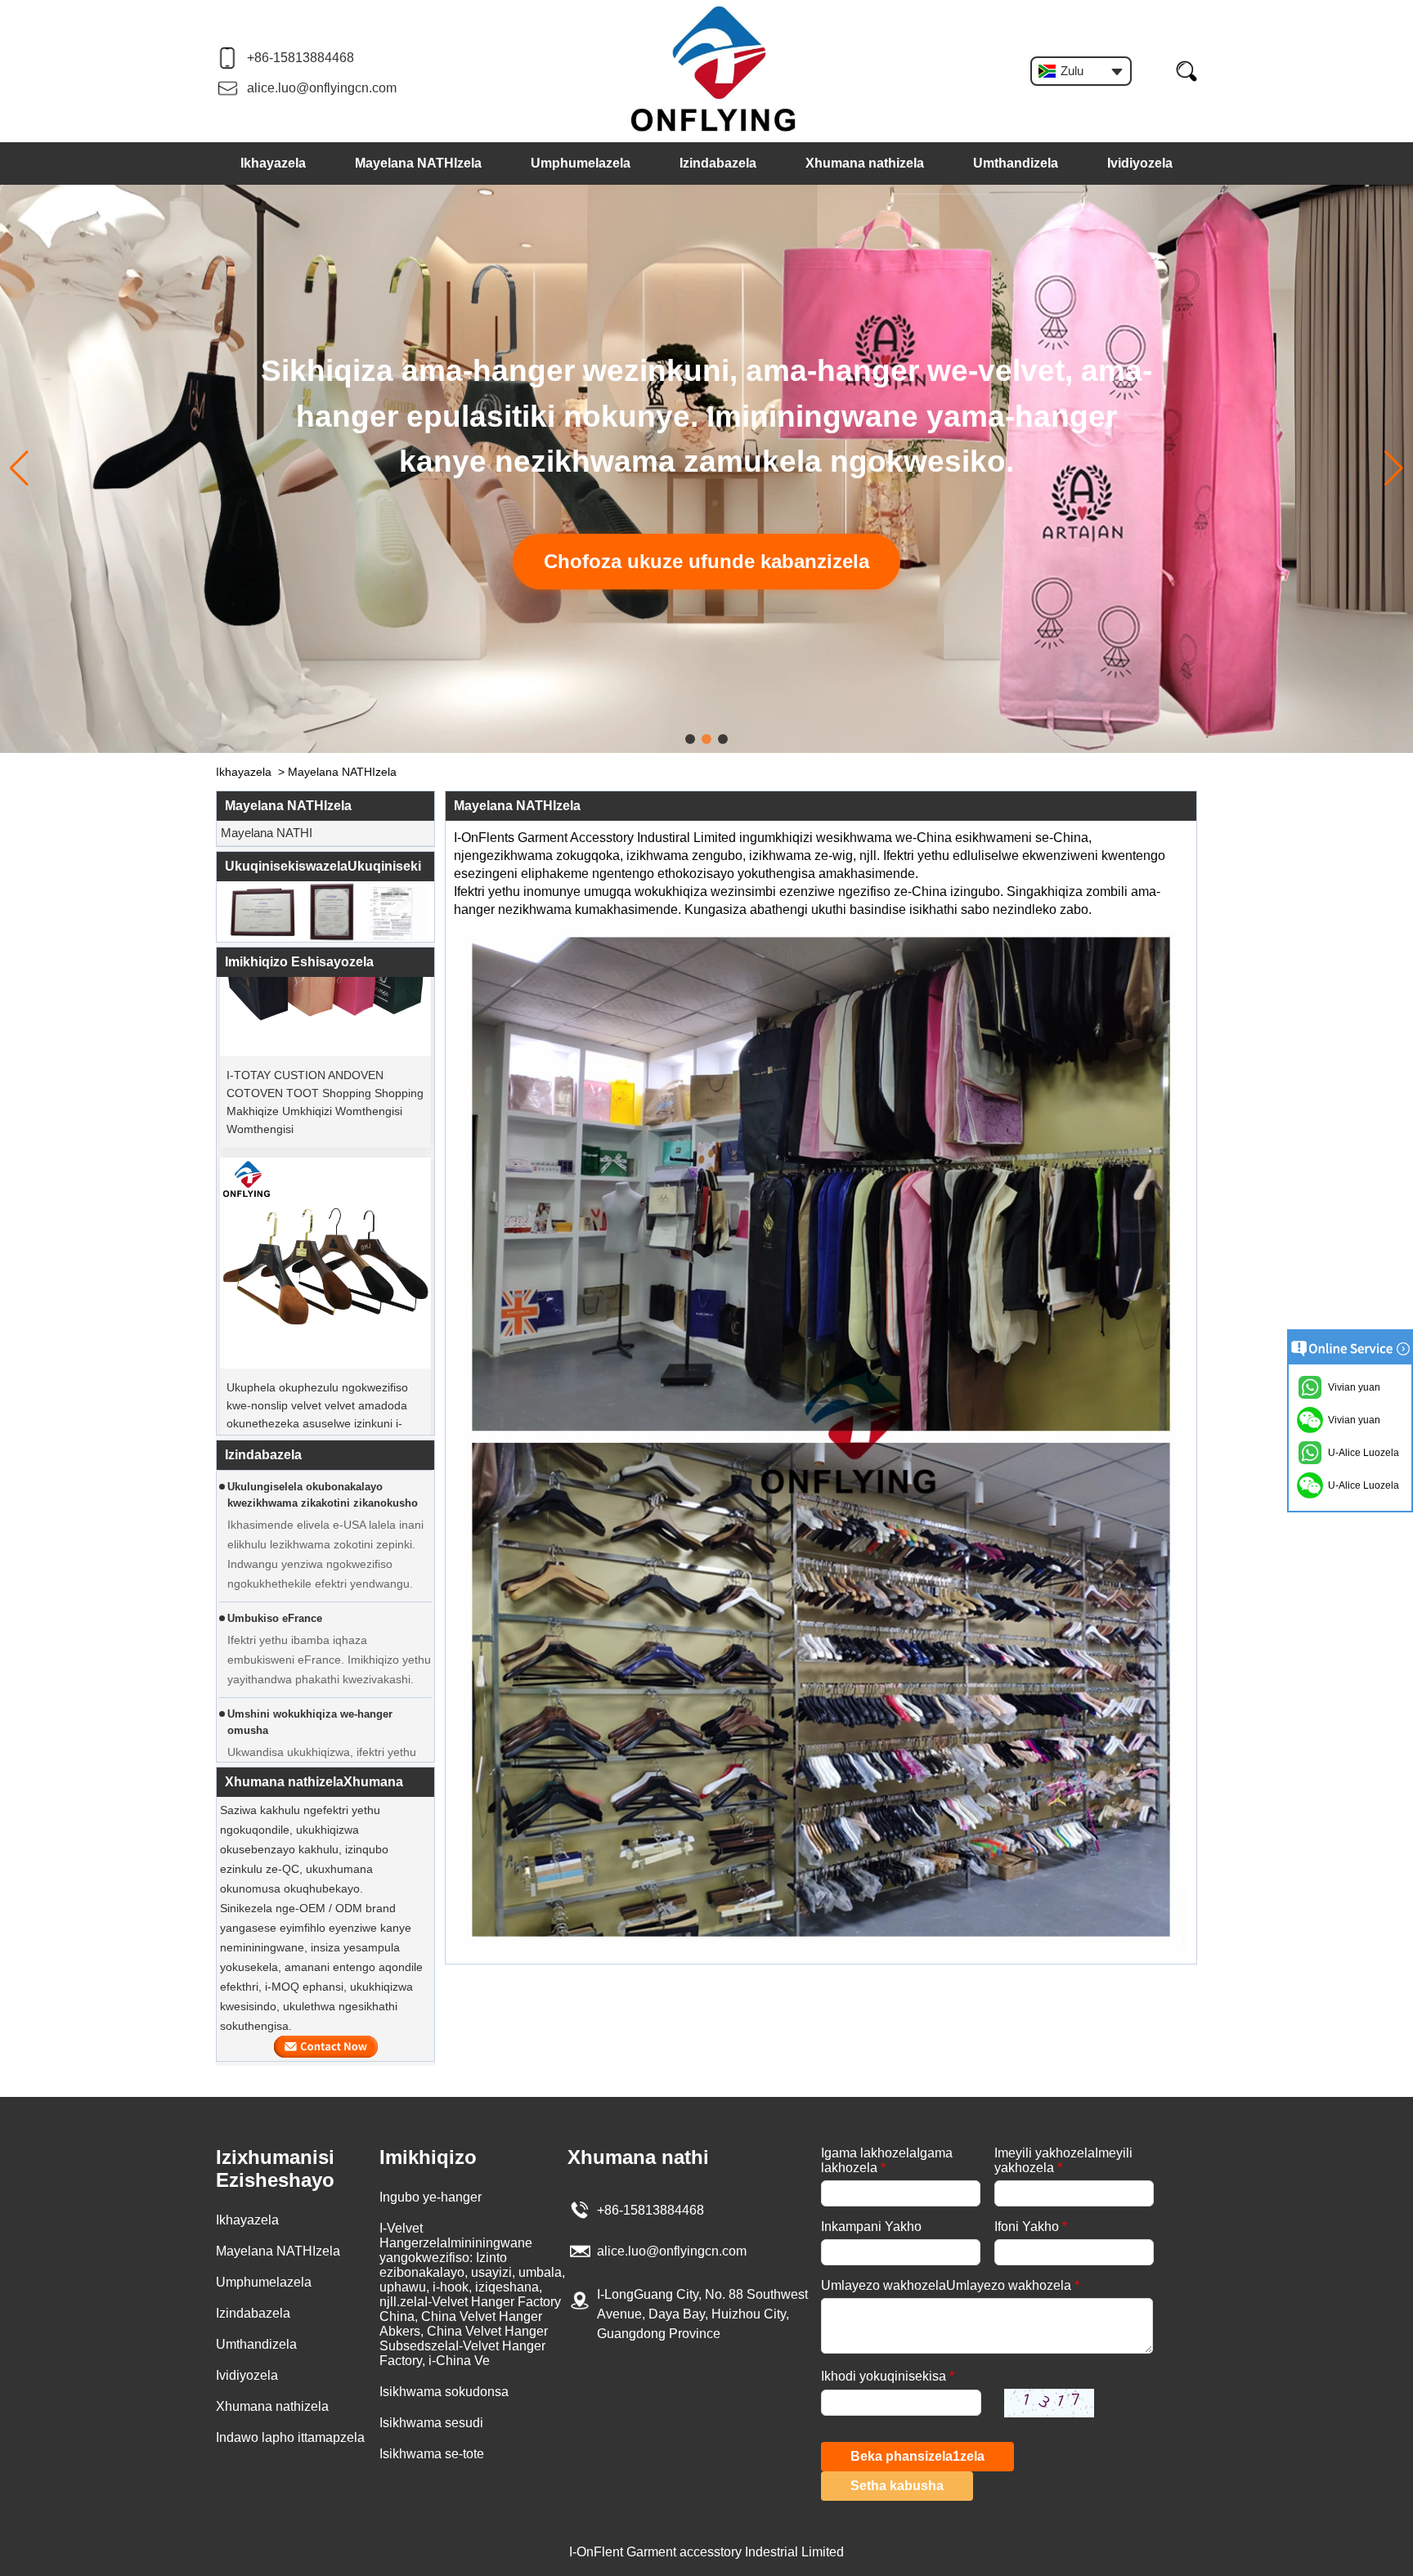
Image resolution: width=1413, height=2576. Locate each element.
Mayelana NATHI (267, 833)
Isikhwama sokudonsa (444, 2392)
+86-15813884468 (301, 58)
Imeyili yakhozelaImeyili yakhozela (1063, 2160)
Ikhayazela (273, 163)
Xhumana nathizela (865, 163)
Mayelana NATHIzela (418, 163)
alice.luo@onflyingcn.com (322, 88)
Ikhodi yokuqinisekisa (888, 2376)
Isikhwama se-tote (432, 2454)
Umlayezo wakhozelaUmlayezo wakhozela (950, 2285)
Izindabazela (718, 163)
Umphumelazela (581, 163)
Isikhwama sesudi (431, 2423)
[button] (690, 739)
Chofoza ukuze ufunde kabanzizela (706, 561)
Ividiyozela (1140, 163)
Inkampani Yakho (871, 2227)
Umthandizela (1016, 163)
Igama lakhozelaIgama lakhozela (887, 2160)
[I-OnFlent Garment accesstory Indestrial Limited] (714, 70)
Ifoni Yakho (1031, 2227)
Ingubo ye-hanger (431, 2197)
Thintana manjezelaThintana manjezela (326, 2047)
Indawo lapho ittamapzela (290, 2437)
